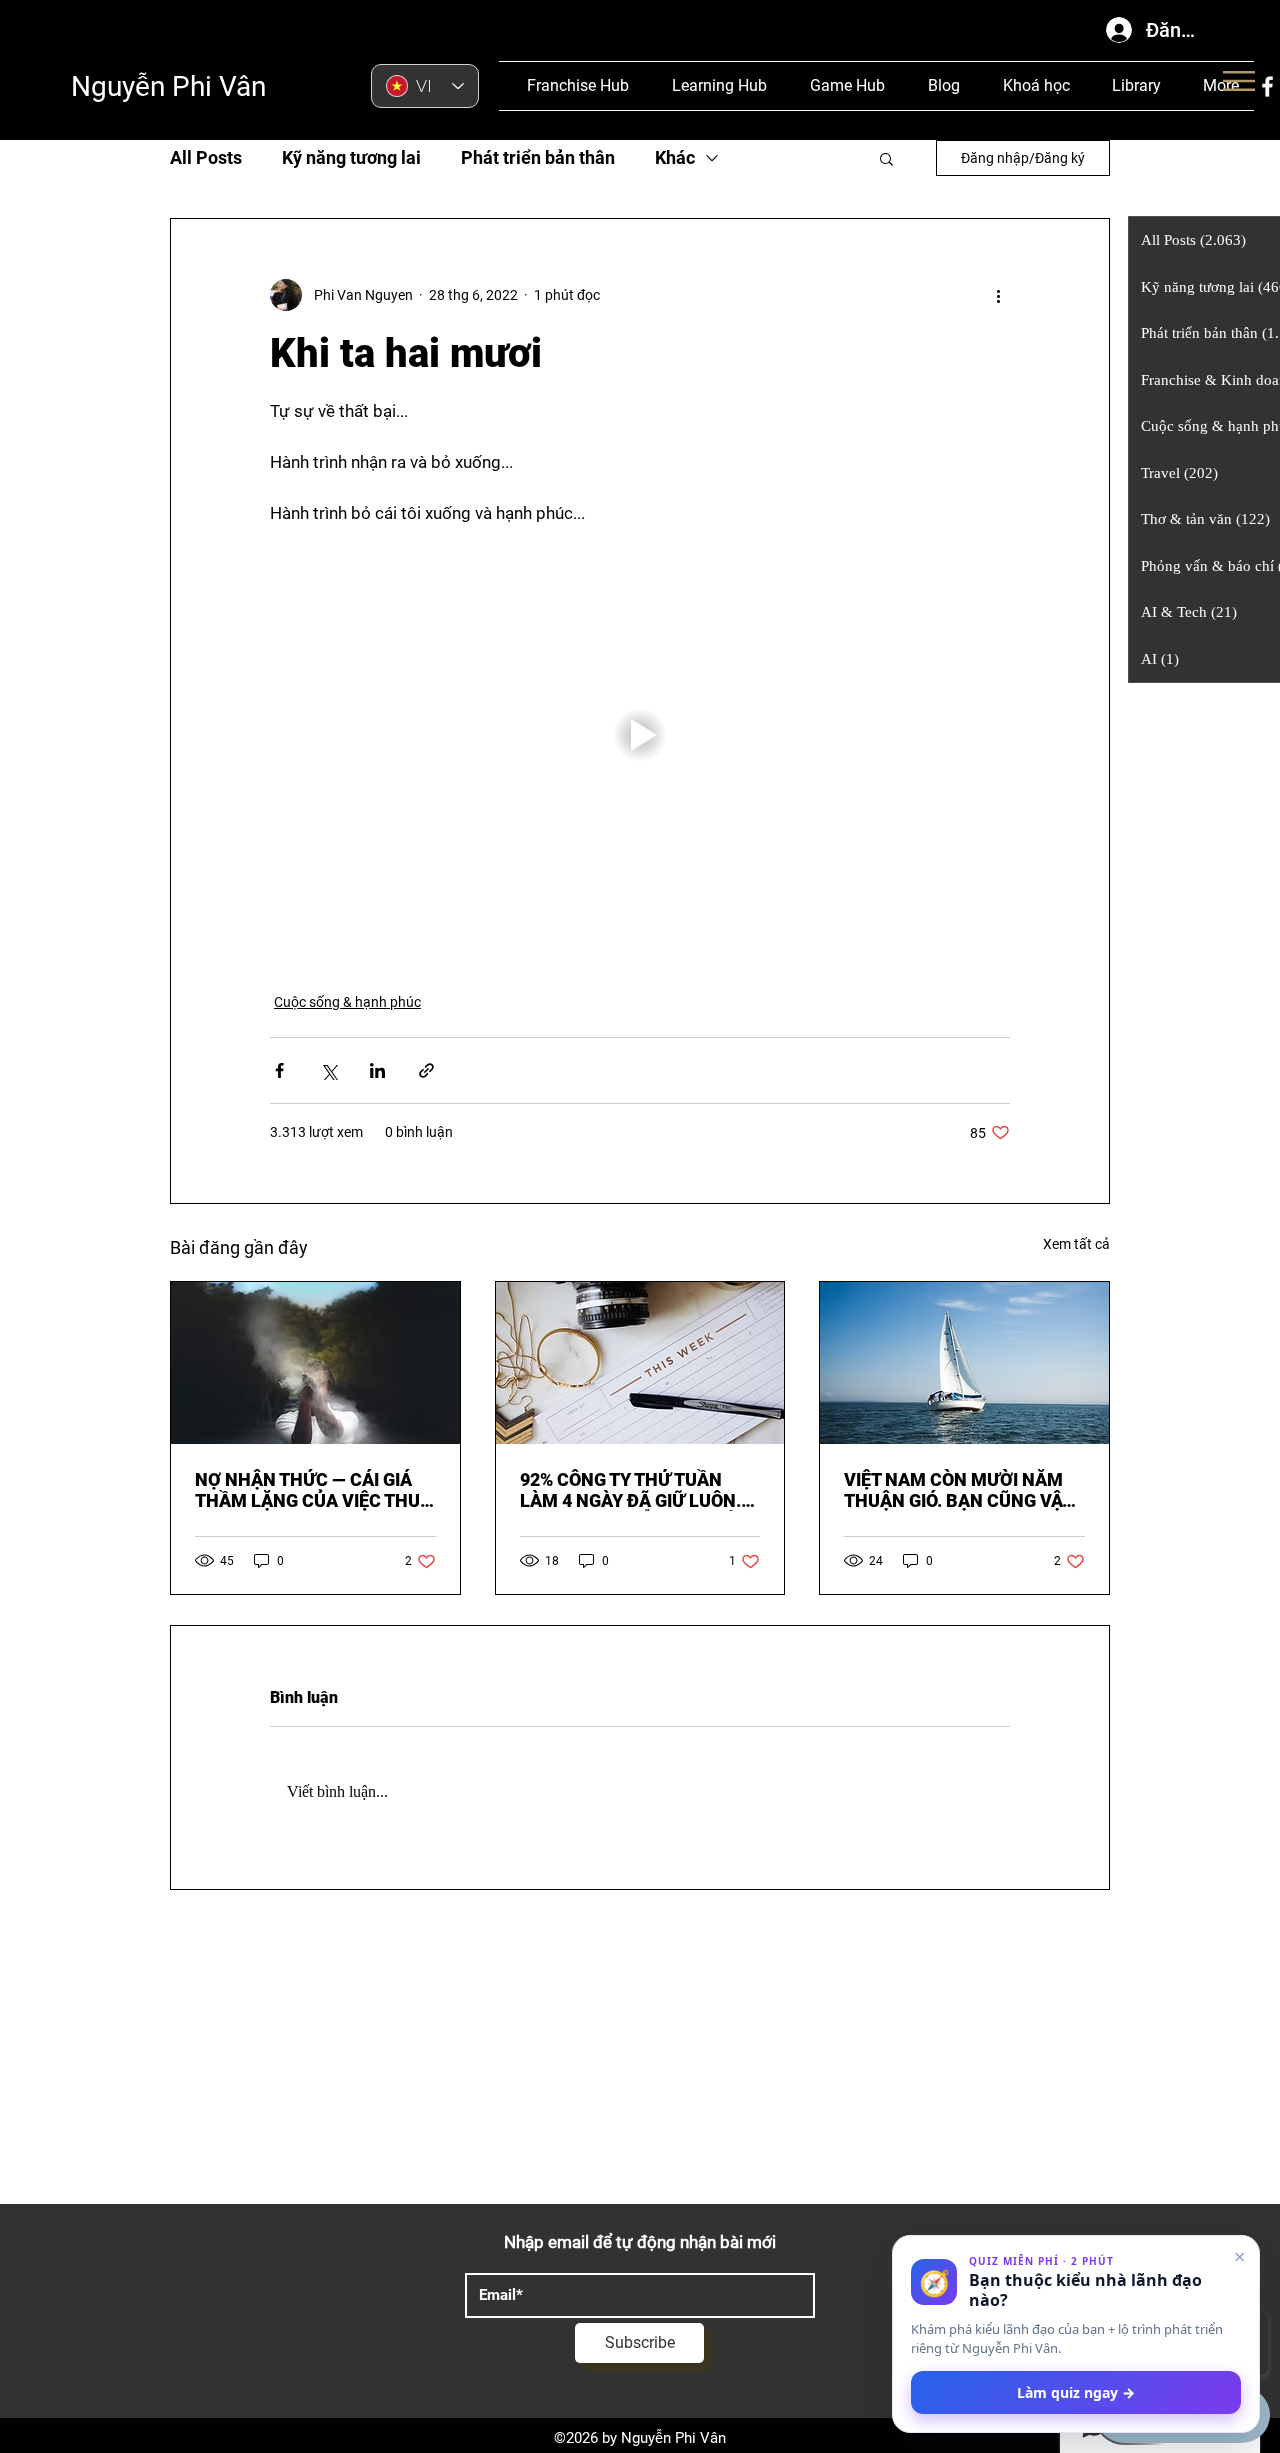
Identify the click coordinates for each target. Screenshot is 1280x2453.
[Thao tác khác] (998, 295)
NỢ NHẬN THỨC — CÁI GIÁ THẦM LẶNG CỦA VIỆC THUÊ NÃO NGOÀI (312, 1490)
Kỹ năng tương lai (351, 157)
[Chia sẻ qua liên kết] (426, 1070)
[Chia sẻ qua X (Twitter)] (328, 1070)
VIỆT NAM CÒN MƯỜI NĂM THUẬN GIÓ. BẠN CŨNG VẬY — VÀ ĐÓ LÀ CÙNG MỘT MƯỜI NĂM (964, 1490)
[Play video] (640, 735)
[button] (886, 158)
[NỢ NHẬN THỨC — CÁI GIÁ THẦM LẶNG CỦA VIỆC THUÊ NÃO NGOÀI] (315, 1363)
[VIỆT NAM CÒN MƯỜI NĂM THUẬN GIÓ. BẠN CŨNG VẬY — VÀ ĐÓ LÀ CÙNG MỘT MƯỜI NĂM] (964, 1363)
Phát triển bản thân (538, 157)
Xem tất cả (1076, 1244)
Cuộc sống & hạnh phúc (347, 1002)
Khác (675, 157)
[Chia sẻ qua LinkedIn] (377, 1070)
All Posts (206, 157)
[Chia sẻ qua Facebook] (279, 1070)
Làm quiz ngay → (1076, 2392)
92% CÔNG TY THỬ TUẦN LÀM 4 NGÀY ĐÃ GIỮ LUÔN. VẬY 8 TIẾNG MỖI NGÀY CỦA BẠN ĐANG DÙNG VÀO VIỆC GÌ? (634, 1490)
